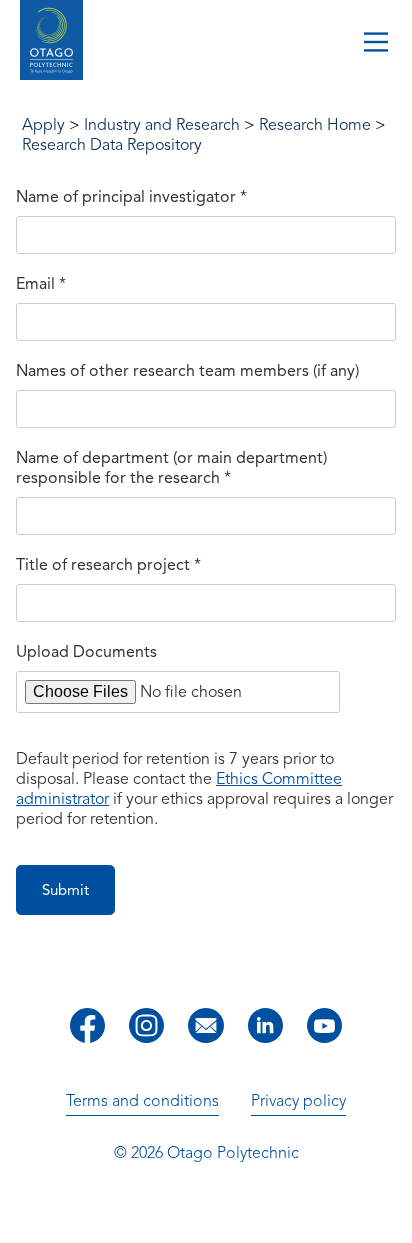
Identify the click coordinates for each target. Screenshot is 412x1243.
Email (41, 284)
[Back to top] (390, 1214)
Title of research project (108, 565)
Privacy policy (298, 1101)
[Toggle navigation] (376, 44)
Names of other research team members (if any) (187, 371)
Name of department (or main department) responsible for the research (171, 468)
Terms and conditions (142, 1101)
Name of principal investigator (131, 197)
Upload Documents (86, 652)
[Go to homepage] (51, 42)
